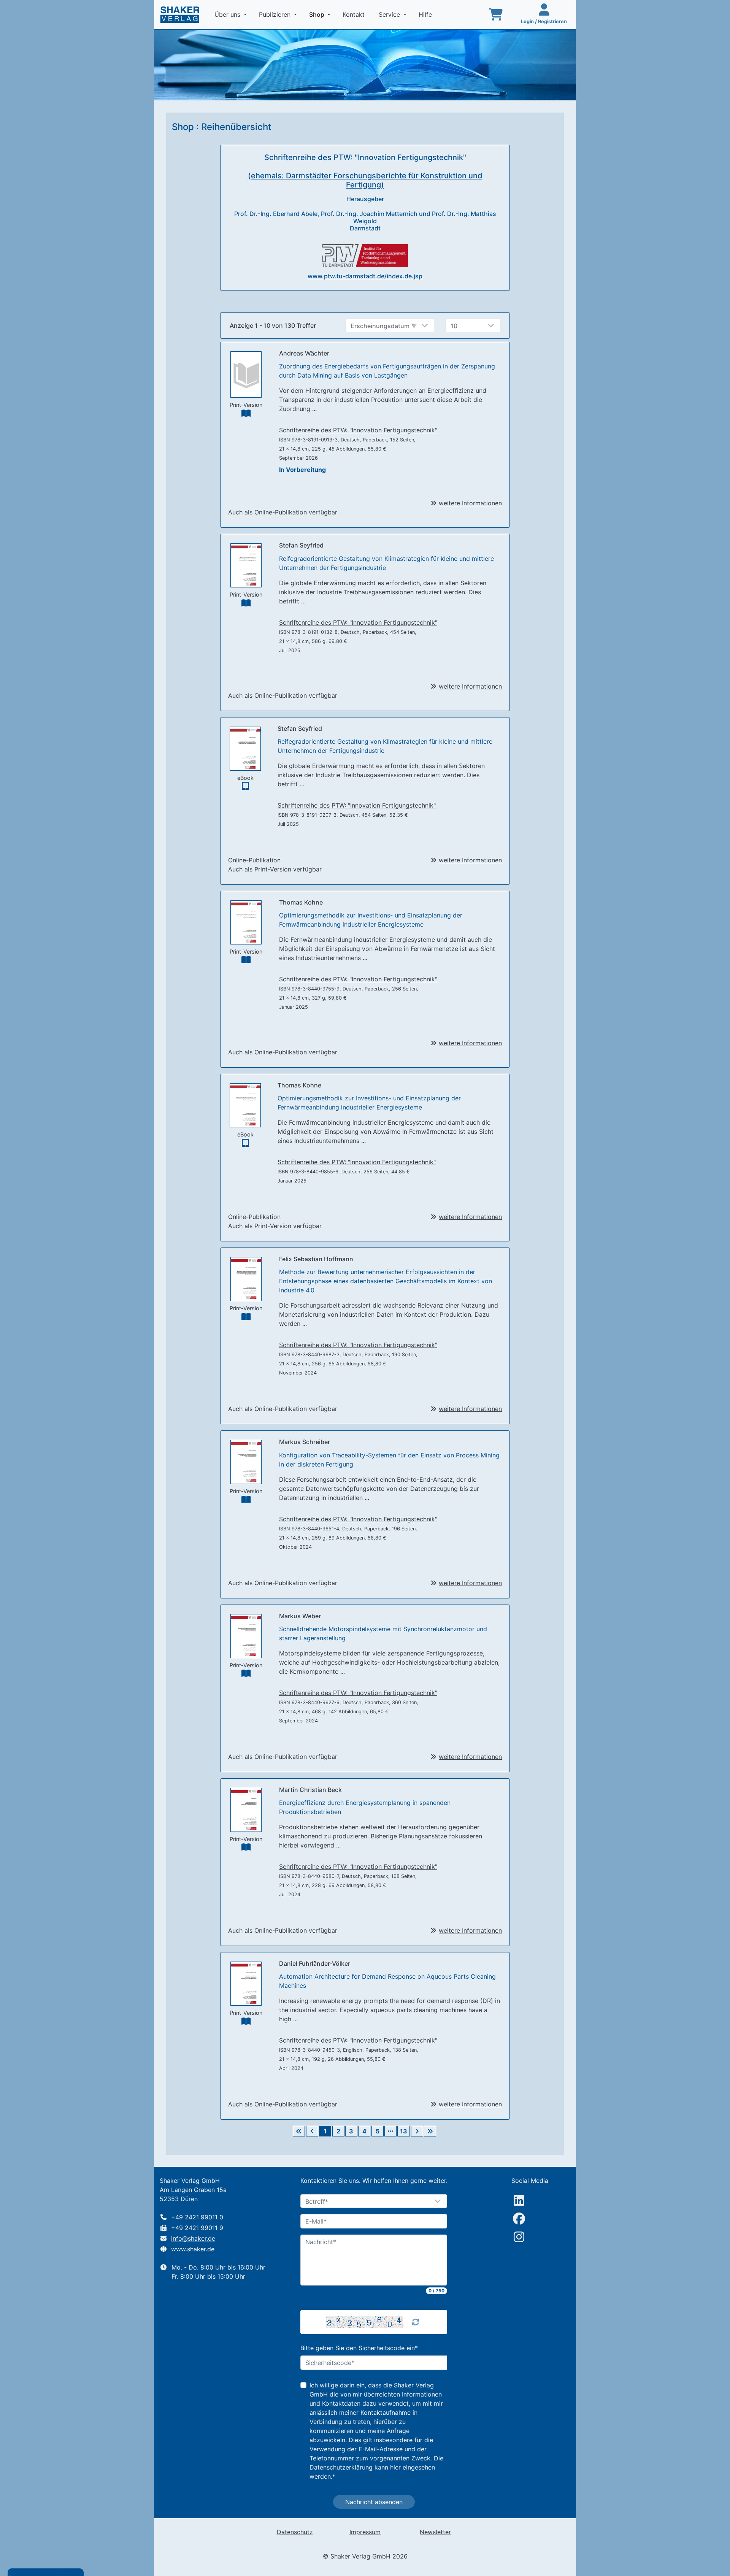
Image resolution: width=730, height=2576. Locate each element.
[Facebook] (519, 2219)
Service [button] (390, 14)
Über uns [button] (228, 14)
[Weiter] (417, 2131)
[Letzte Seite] (430, 2131)
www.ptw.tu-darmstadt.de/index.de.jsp (365, 276)
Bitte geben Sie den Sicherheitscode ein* (359, 2348)
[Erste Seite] (299, 2131)
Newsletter (435, 2532)
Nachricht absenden (374, 2502)
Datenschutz (295, 2532)
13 (404, 2131)
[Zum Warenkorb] (496, 14)
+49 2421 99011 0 (197, 2217)
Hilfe (426, 14)
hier (395, 2467)
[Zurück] (312, 2131)
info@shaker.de (193, 2238)
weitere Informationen (470, 503)
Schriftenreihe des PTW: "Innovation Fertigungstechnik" (358, 430)
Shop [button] (321, 14)
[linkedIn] (519, 2200)
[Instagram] (519, 2237)
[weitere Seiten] (390, 2131)
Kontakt (355, 14)
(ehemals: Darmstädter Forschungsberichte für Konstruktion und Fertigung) (365, 180)
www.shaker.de (193, 2249)
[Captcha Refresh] (416, 2322)
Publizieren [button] (276, 14)
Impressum (365, 2532)
